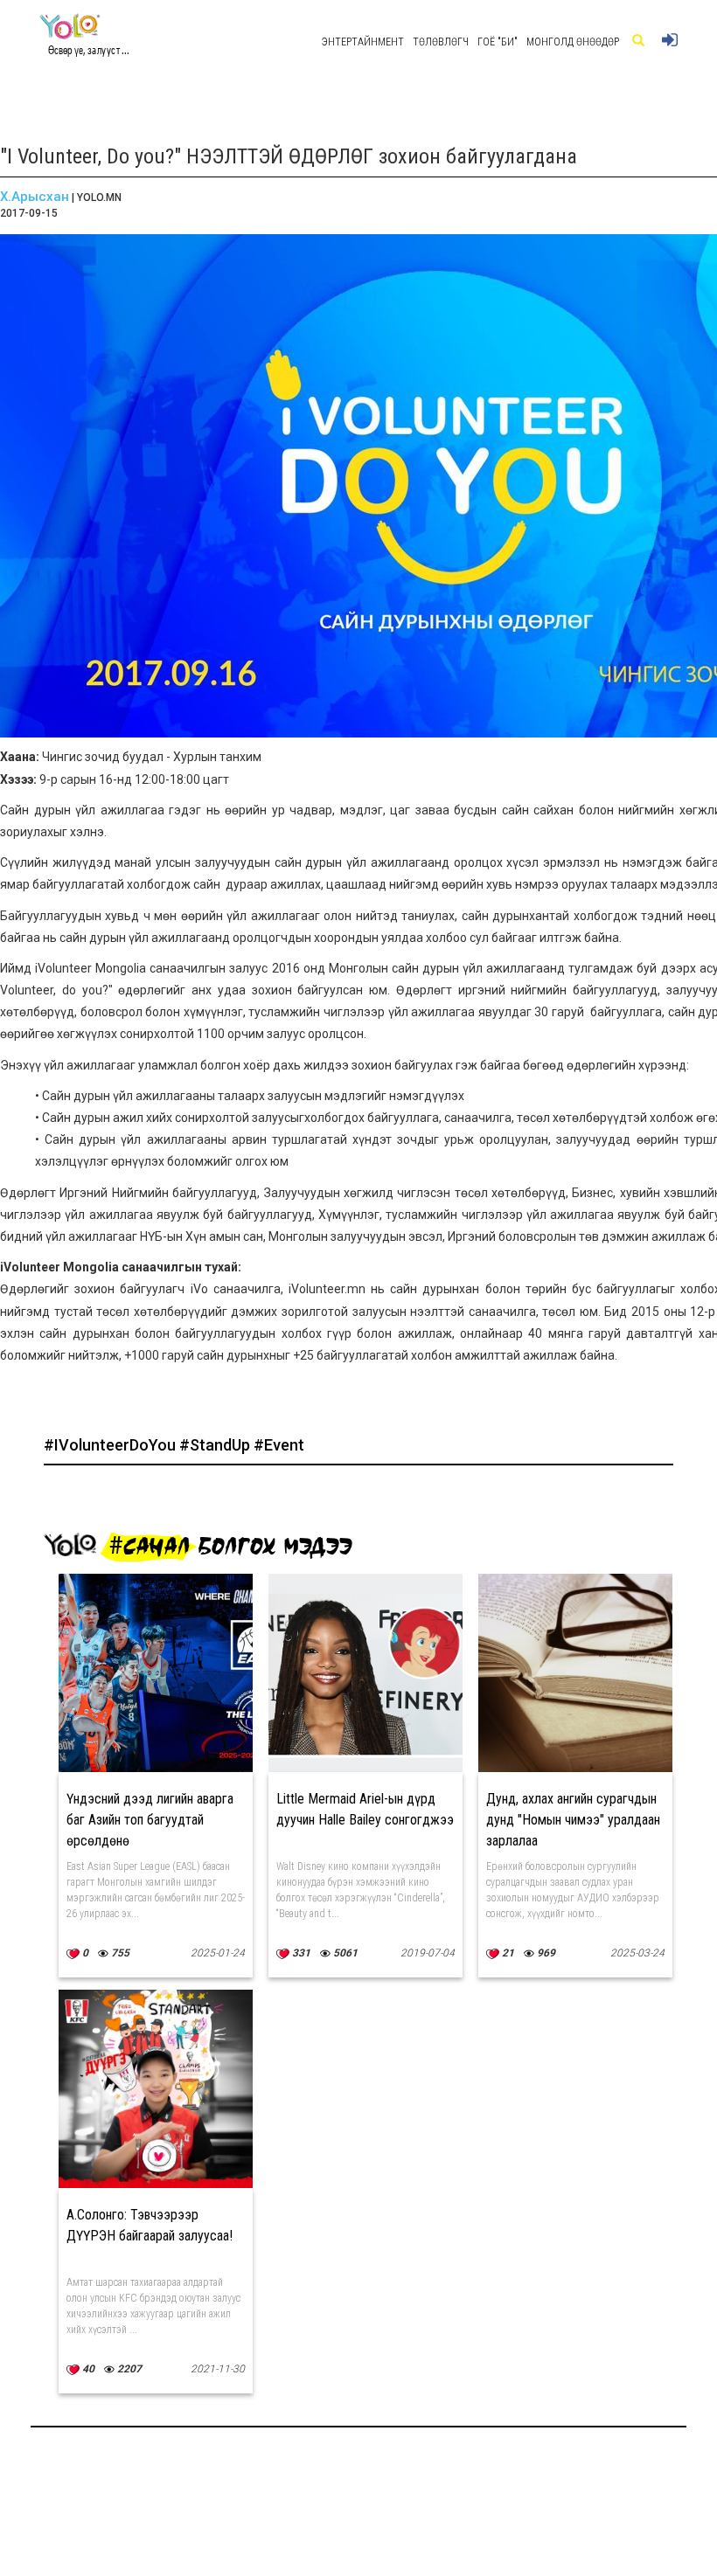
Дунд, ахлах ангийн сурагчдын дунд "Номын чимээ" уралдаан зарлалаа (573, 1820)
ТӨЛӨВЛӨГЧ (441, 42)
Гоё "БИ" (498, 42)
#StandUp (216, 1445)
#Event (279, 1445)
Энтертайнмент (363, 42)
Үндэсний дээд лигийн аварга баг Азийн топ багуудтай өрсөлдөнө (150, 1820)
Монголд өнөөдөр (573, 42)
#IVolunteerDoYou (111, 1445)
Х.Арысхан (35, 197)
